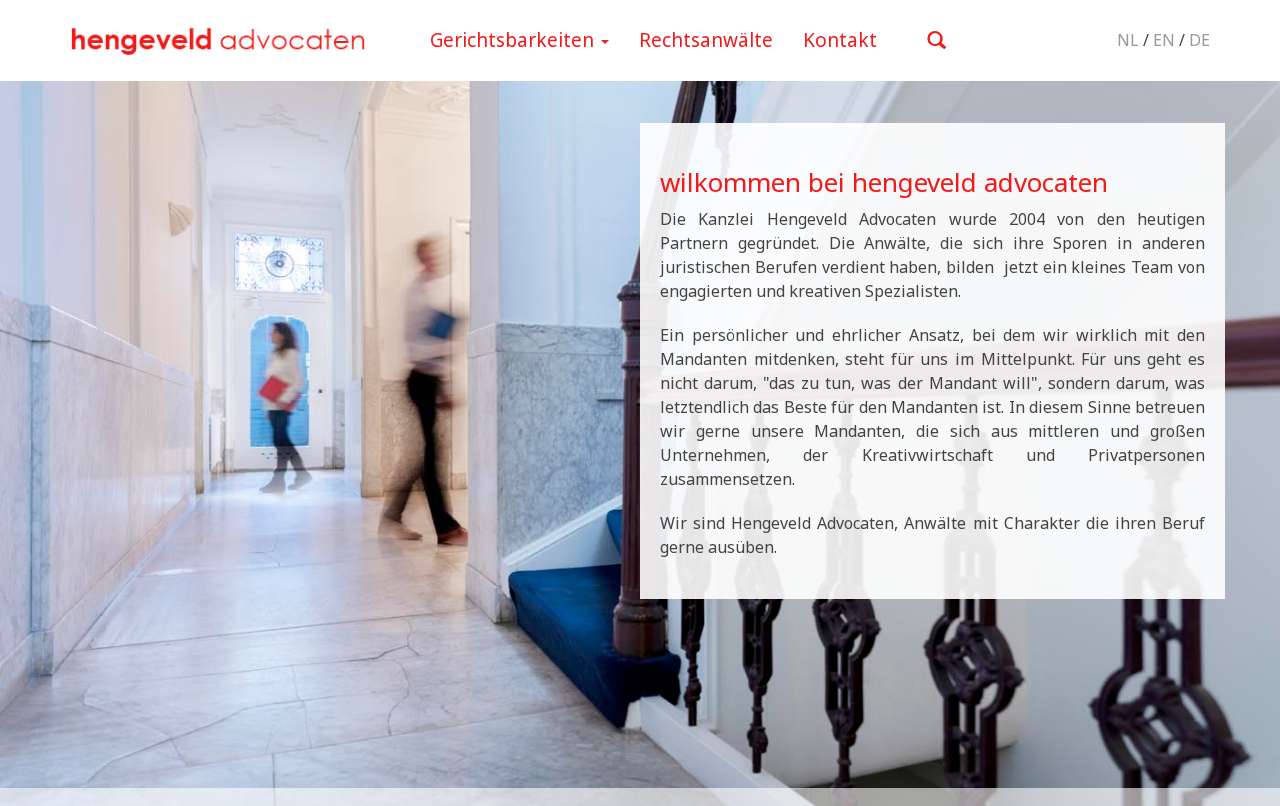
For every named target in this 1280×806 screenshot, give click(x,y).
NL (1128, 40)
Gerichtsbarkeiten (514, 40)
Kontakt (840, 40)
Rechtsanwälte (706, 40)
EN (1164, 40)
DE (1199, 40)
